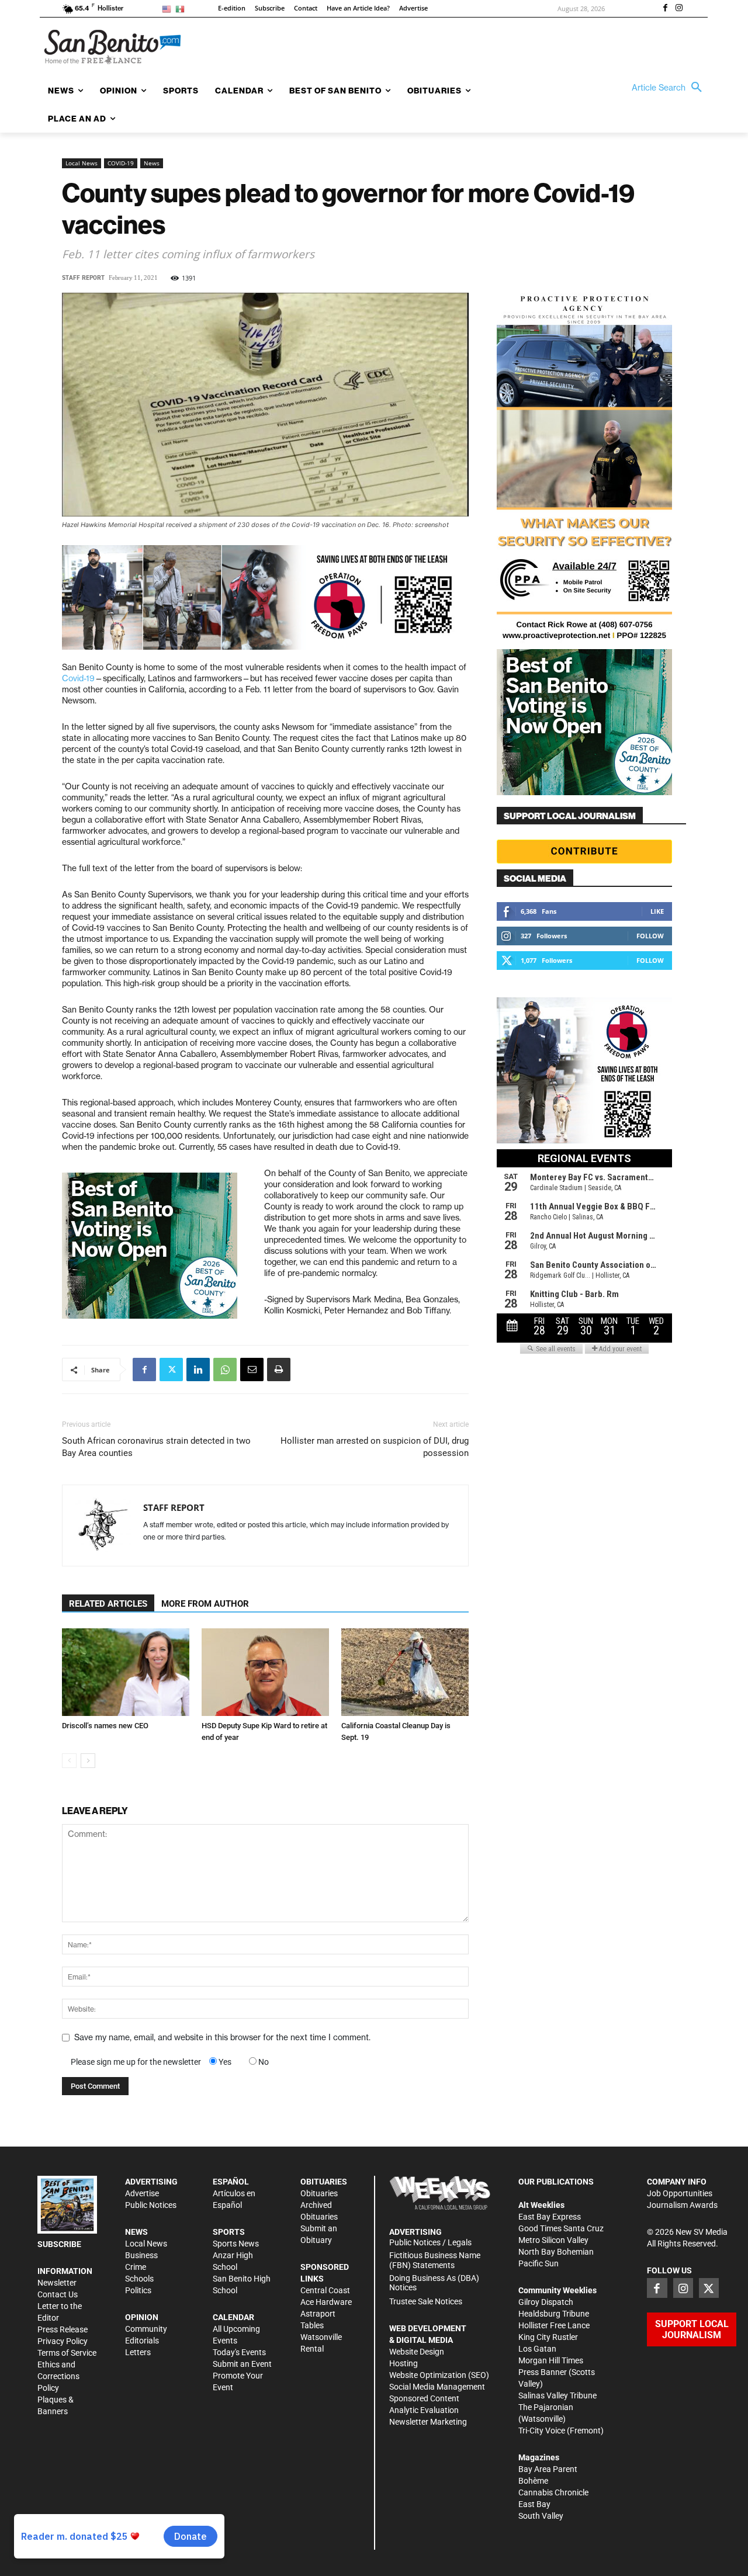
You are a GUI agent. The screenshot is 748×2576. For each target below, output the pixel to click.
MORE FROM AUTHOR (205, 1604)
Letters (138, 2352)
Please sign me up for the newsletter (136, 2062)
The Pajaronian (546, 2407)
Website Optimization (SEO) (439, 2375)
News (152, 163)
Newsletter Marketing (428, 2422)
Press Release (63, 2329)
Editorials (142, 2341)
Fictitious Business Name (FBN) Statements (435, 2260)
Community (146, 2329)
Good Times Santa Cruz (561, 2228)
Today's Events (239, 2352)
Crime (136, 2267)
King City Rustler (548, 2337)
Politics (138, 2290)
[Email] (252, 1370)
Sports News (236, 2244)
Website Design (417, 2352)
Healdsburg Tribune (554, 2314)
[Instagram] (679, 9)
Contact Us (58, 2294)
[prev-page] (69, 1761)
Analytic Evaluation (424, 2410)
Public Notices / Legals (430, 2242)
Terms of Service (67, 2353)
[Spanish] (182, 8)
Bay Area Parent (548, 2469)
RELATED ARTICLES (108, 1604)
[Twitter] (171, 1370)
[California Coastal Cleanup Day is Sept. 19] (405, 1672)
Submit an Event (242, 2364)
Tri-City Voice (542, 2431)
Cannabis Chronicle (553, 2492)
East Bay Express (550, 2217)
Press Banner (543, 2372)
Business (141, 2255)
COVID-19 (121, 163)
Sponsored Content (424, 2398)
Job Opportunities (680, 2193)
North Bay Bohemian (556, 2252)
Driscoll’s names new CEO (105, 1726)
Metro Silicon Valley (553, 2240)
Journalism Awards (682, 2205)
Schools (139, 2279)
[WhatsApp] (225, 1370)
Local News (82, 163)
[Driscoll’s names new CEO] (126, 1672)
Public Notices (151, 2205)
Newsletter (57, 2283)
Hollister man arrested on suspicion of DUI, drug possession (375, 1447)
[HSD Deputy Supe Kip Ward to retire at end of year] (265, 1672)
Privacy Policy (63, 2341)
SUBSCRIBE (59, 2244)
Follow (650, 936)
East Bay (534, 2504)
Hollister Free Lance (554, 2325)
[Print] (279, 1370)
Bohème (533, 2481)
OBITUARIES (324, 2182)
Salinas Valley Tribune (557, 2395)
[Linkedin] (198, 1370)
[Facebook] (665, 9)
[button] (670, 88)
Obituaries (319, 2193)
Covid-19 (78, 678)
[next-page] (88, 1761)
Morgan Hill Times (551, 2360)
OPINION (142, 2317)
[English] (169, 8)
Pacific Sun (539, 2263)
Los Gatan (537, 2349)
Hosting (404, 2363)
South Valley (541, 2516)
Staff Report (83, 278)
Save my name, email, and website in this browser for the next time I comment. (222, 2037)
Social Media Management (437, 2387)
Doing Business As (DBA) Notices (434, 2283)
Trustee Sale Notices (426, 2301)
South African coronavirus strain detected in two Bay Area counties (156, 1447)
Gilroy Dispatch (546, 2302)
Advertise (142, 2193)
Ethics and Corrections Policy (58, 2376)
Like (657, 911)
